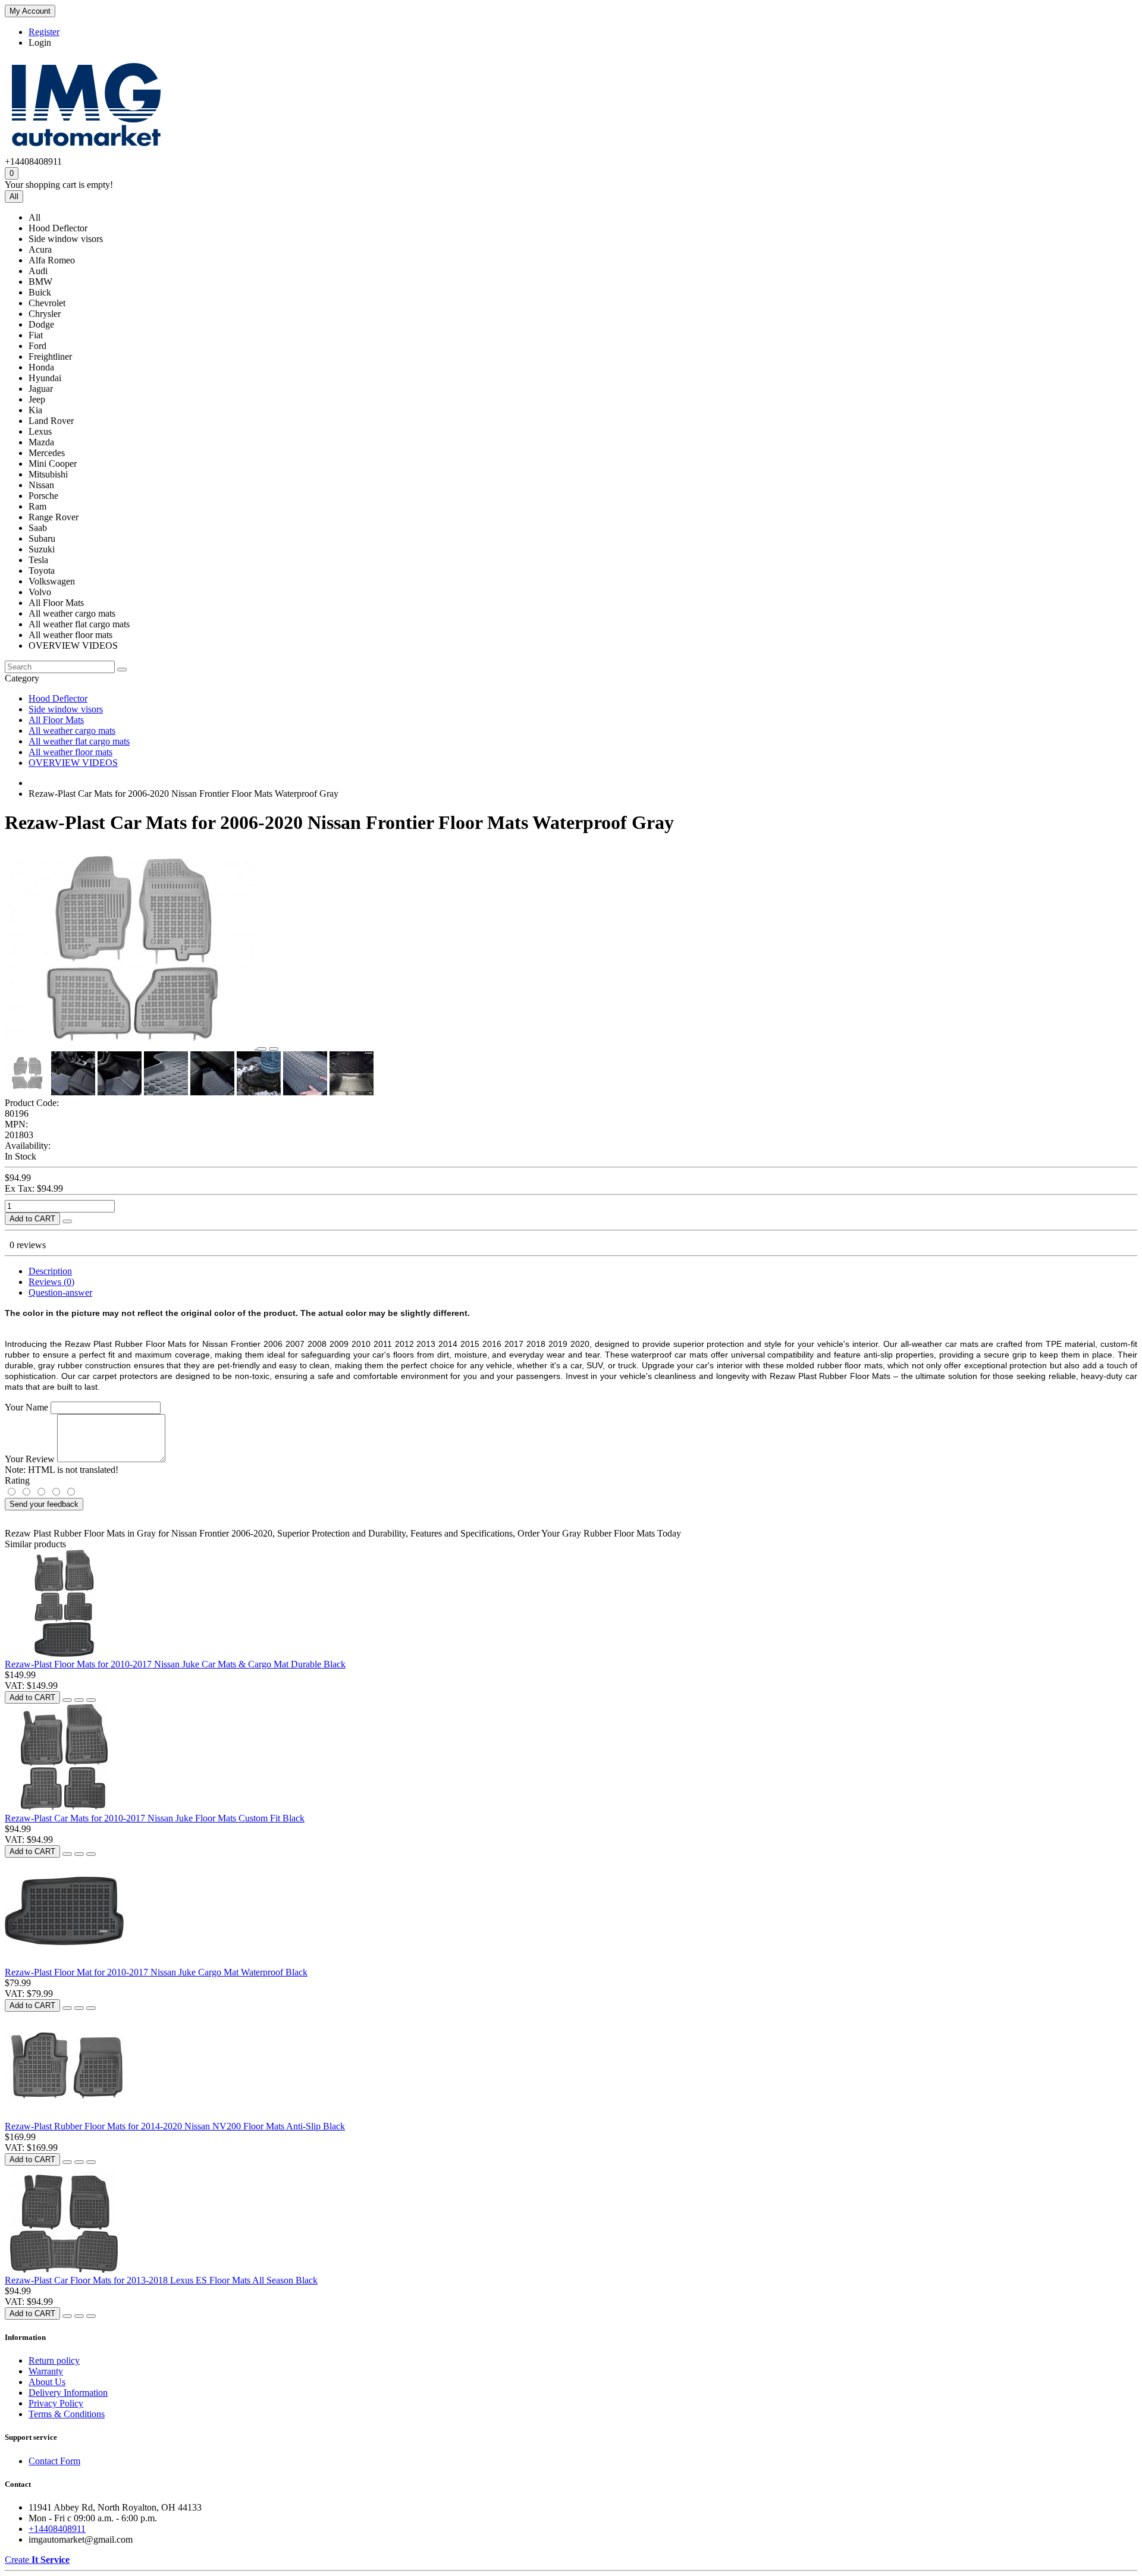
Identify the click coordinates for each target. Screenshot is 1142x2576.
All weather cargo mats (72, 731)
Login (40, 43)
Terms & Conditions (67, 2414)
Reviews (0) (51, 1282)
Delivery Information (68, 2393)
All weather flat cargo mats (79, 741)
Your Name (26, 1407)
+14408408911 (57, 2529)
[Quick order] (67, 1221)
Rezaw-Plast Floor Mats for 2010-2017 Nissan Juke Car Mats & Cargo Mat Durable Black (175, 1664)
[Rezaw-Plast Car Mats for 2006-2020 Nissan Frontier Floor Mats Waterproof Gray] (131, 1046)
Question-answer (60, 1292)
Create (37, 2560)
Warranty (46, 2371)
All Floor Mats (56, 720)
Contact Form (54, 2461)
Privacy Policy (56, 2403)
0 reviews (28, 1245)
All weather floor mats (70, 752)
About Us (47, 2382)
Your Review (30, 1459)
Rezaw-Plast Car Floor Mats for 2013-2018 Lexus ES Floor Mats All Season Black (161, 2280)
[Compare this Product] (274, 1049)
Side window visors (66, 709)
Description (50, 1271)
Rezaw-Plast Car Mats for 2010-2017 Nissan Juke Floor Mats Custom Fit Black (155, 1818)
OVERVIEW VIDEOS (73, 763)
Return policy (54, 2360)
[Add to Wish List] (262, 1049)
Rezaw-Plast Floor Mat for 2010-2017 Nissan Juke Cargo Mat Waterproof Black (156, 1972)
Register (44, 32)
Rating (17, 1480)
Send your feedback (44, 1504)
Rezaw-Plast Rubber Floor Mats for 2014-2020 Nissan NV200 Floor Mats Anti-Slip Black (175, 2126)
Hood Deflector (58, 698)
